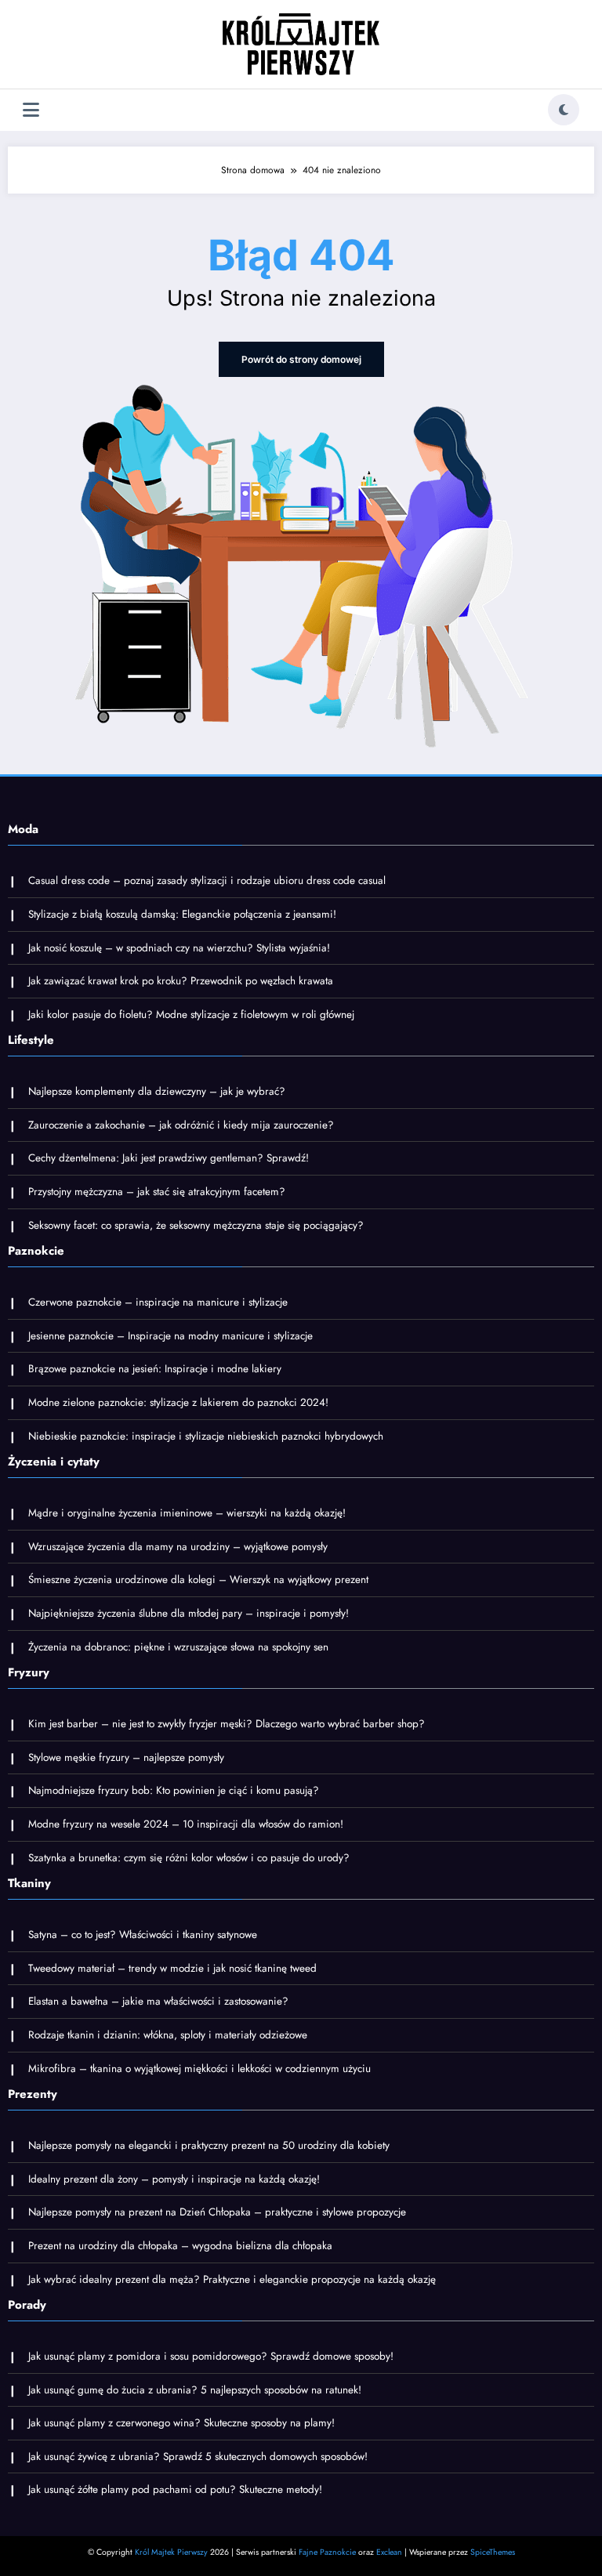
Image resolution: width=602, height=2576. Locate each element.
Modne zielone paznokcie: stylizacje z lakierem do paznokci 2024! (178, 1402)
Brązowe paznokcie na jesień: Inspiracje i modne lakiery (155, 1369)
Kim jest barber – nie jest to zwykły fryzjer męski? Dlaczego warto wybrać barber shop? (227, 1724)
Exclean (389, 2552)
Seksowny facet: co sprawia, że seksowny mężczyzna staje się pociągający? (196, 1225)
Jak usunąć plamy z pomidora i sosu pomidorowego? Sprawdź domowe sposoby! (211, 2356)
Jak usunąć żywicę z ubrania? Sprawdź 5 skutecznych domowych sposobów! (198, 2456)
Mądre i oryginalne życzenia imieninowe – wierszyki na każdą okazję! (187, 1513)
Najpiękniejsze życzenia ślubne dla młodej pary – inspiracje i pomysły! (189, 1613)
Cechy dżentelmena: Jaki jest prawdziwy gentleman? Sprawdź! (169, 1158)
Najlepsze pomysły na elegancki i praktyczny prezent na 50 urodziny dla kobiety (209, 2145)
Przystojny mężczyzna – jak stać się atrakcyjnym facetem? (157, 1192)
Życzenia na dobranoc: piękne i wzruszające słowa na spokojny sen (178, 1647)
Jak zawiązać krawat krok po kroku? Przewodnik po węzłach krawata (181, 981)
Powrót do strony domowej (301, 359)
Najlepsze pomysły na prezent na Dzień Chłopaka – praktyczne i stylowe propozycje (217, 2212)
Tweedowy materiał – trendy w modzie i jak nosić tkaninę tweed (172, 1968)
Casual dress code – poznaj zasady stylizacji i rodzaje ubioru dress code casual (207, 880)
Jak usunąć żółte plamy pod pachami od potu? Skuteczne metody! (175, 2489)
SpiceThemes (493, 2552)
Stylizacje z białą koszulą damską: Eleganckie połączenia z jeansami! (182, 914)
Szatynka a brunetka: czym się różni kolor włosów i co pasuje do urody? (189, 1858)
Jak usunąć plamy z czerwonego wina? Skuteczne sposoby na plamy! (181, 2423)
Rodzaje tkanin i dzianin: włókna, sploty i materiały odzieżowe (168, 2035)
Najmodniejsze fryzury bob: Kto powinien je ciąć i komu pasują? (174, 1790)
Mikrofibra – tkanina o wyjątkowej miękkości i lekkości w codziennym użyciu (199, 2069)
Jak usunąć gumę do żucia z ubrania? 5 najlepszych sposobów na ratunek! (195, 2390)
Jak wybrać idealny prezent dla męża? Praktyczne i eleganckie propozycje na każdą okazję (232, 2279)
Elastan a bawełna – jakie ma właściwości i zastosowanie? (158, 2001)
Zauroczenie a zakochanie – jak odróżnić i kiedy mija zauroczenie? (181, 1125)
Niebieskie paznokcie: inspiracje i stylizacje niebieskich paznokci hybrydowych (206, 1436)
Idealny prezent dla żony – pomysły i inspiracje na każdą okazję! (174, 2179)
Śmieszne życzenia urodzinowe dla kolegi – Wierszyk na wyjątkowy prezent (198, 1580)
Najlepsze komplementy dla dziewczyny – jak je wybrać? (157, 1091)
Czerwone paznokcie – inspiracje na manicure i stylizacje (158, 1302)
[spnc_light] (564, 110)
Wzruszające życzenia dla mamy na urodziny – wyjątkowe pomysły (178, 1547)
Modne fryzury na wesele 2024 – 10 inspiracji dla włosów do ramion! (186, 1824)
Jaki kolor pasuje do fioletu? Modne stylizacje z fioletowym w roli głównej (191, 1014)
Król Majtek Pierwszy (171, 2552)
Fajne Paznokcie (327, 2552)
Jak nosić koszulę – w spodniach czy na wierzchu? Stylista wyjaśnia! (179, 948)
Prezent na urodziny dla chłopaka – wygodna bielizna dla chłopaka (180, 2246)
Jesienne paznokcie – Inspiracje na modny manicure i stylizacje (170, 1336)
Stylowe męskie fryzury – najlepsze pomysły (126, 1757)
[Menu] (31, 110)
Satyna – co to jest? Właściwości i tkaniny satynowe (143, 1935)
